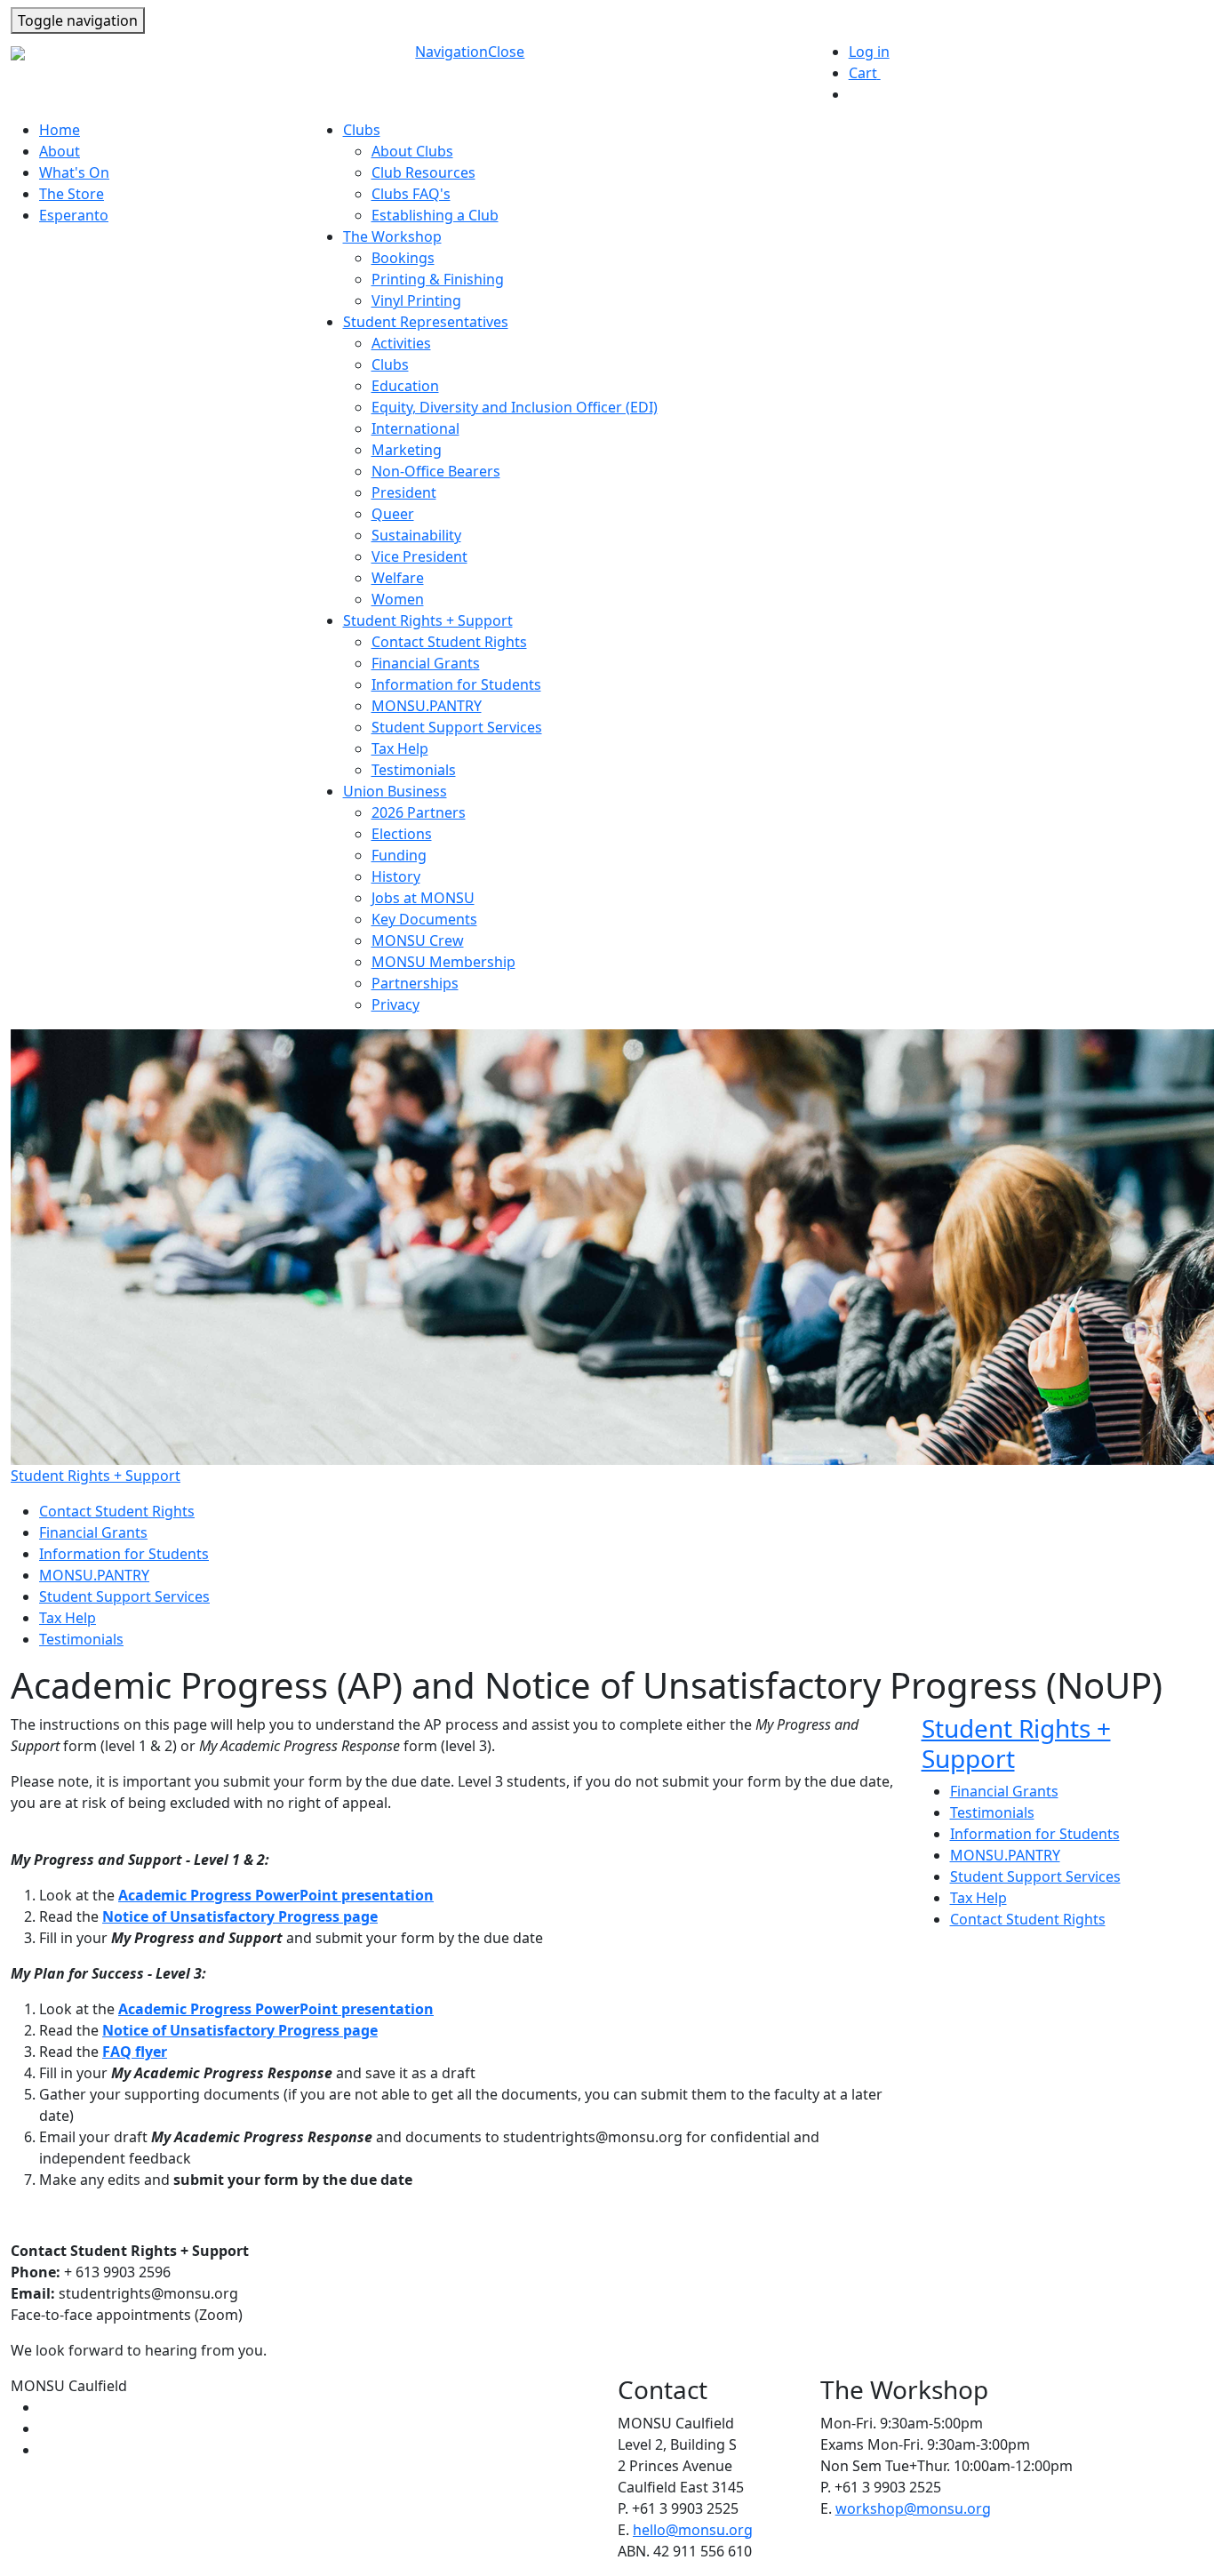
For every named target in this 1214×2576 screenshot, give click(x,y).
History (396, 876)
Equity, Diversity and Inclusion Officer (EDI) (515, 407)
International (415, 428)
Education (405, 386)
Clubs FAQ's (411, 194)
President (404, 492)
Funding (399, 855)
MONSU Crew (418, 940)
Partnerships (415, 983)
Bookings (403, 258)
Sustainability (416, 535)
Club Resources (423, 172)
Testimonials (414, 770)
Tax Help (400, 748)
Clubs (390, 364)
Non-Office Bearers (436, 471)
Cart (871, 73)
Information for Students (456, 684)
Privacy (395, 1004)
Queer (393, 514)
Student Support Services (457, 727)
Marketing (407, 450)
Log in (869, 52)
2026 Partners (419, 812)
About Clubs (412, 151)
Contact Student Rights (449, 642)
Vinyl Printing (416, 300)
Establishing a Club (435, 215)
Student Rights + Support (96, 1476)
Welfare (398, 578)
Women (398, 599)
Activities (401, 343)
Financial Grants (426, 663)
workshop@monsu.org (913, 2508)
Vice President (419, 556)
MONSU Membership (443, 962)
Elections (402, 834)
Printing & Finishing (438, 279)
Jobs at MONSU (423, 898)
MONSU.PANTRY (427, 706)
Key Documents (424, 919)
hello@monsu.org (693, 2530)
